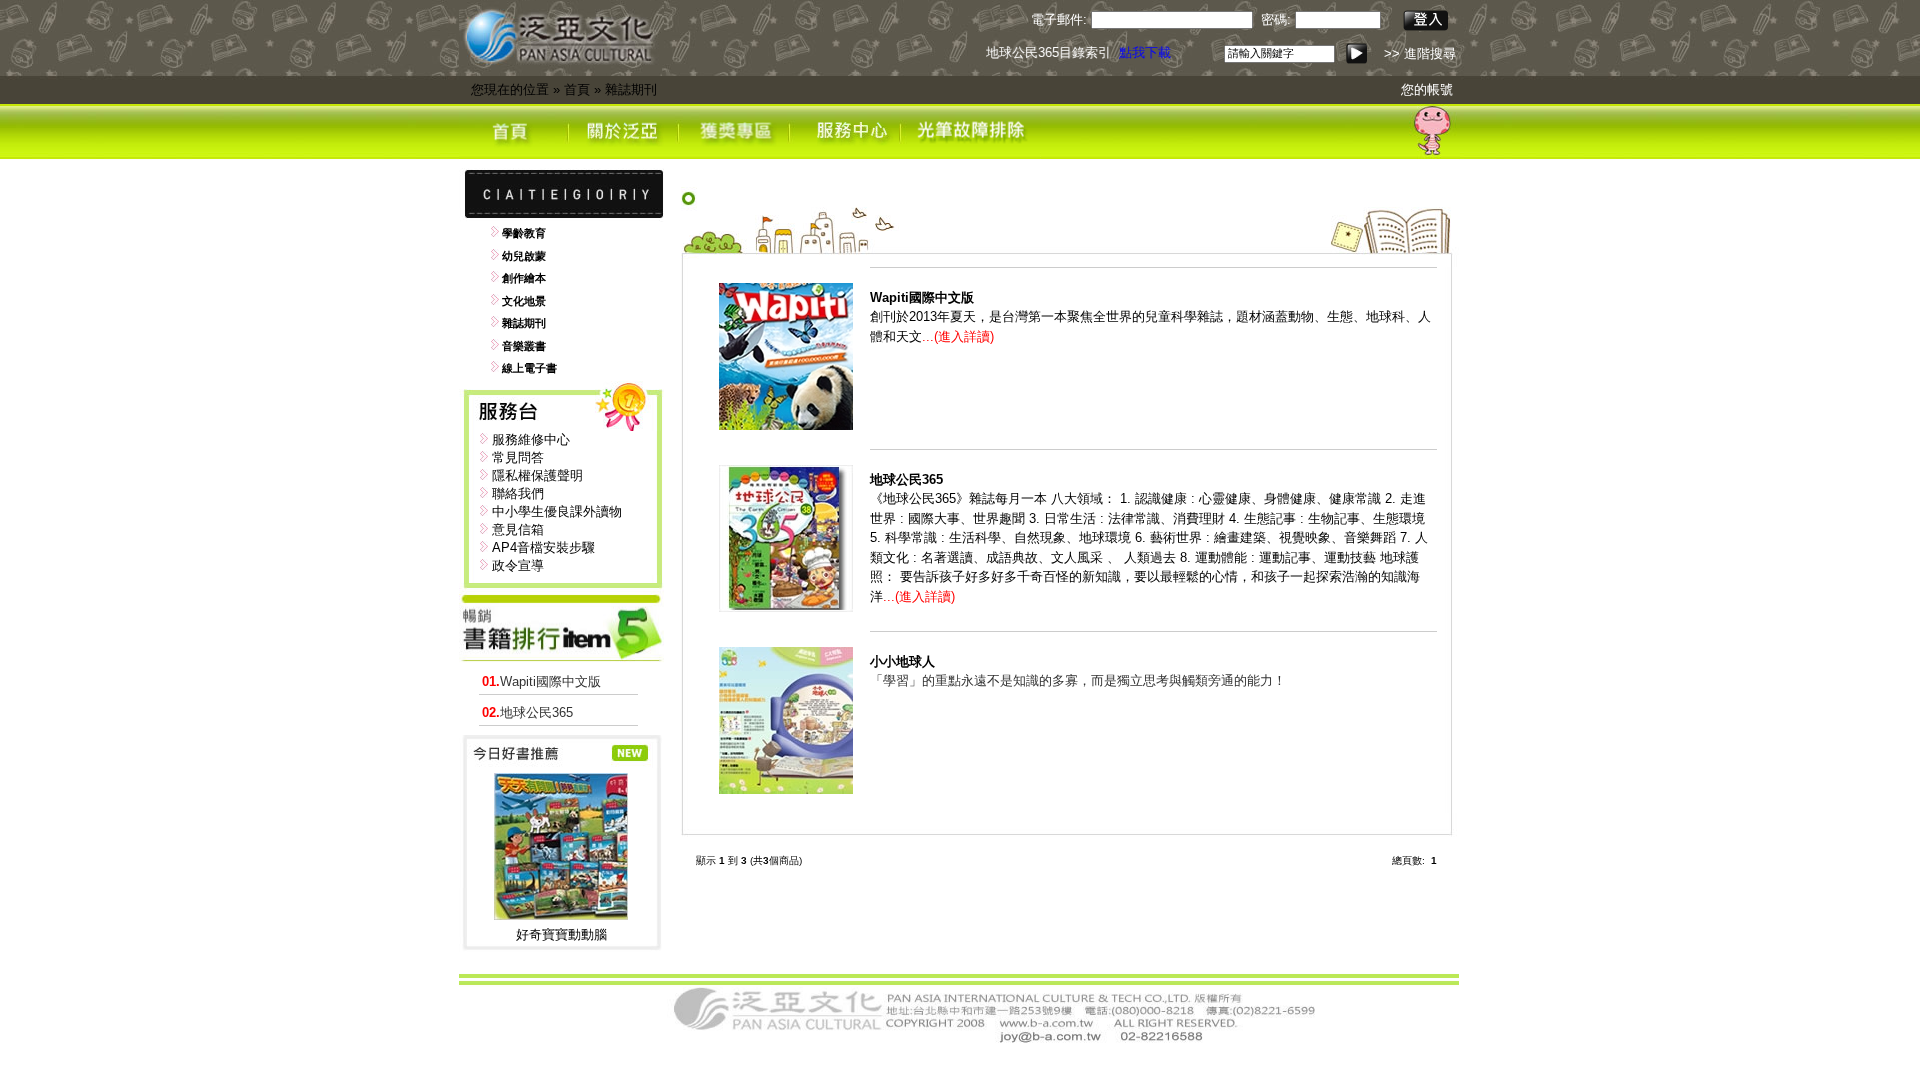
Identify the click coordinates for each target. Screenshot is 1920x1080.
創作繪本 (524, 278)
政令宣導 (518, 565)
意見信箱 (518, 529)
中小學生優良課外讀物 (557, 511)
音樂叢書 (524, 346)
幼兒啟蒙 (524, 256)
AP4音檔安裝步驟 (543, 547)
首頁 (577, 89)
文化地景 (524, 301)
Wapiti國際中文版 (541, 681)
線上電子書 (529, 368)
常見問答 (518, 457)
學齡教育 (524, 233)
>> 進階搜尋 (1420, 53)
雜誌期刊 (631, 89)
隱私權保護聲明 (537, 475)
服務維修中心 (531, 439)
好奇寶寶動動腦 (561, 934)
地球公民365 (527, 712)
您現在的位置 (510, 89)
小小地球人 (902, 661)
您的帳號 (1427, 89)
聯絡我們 (518, 493)
